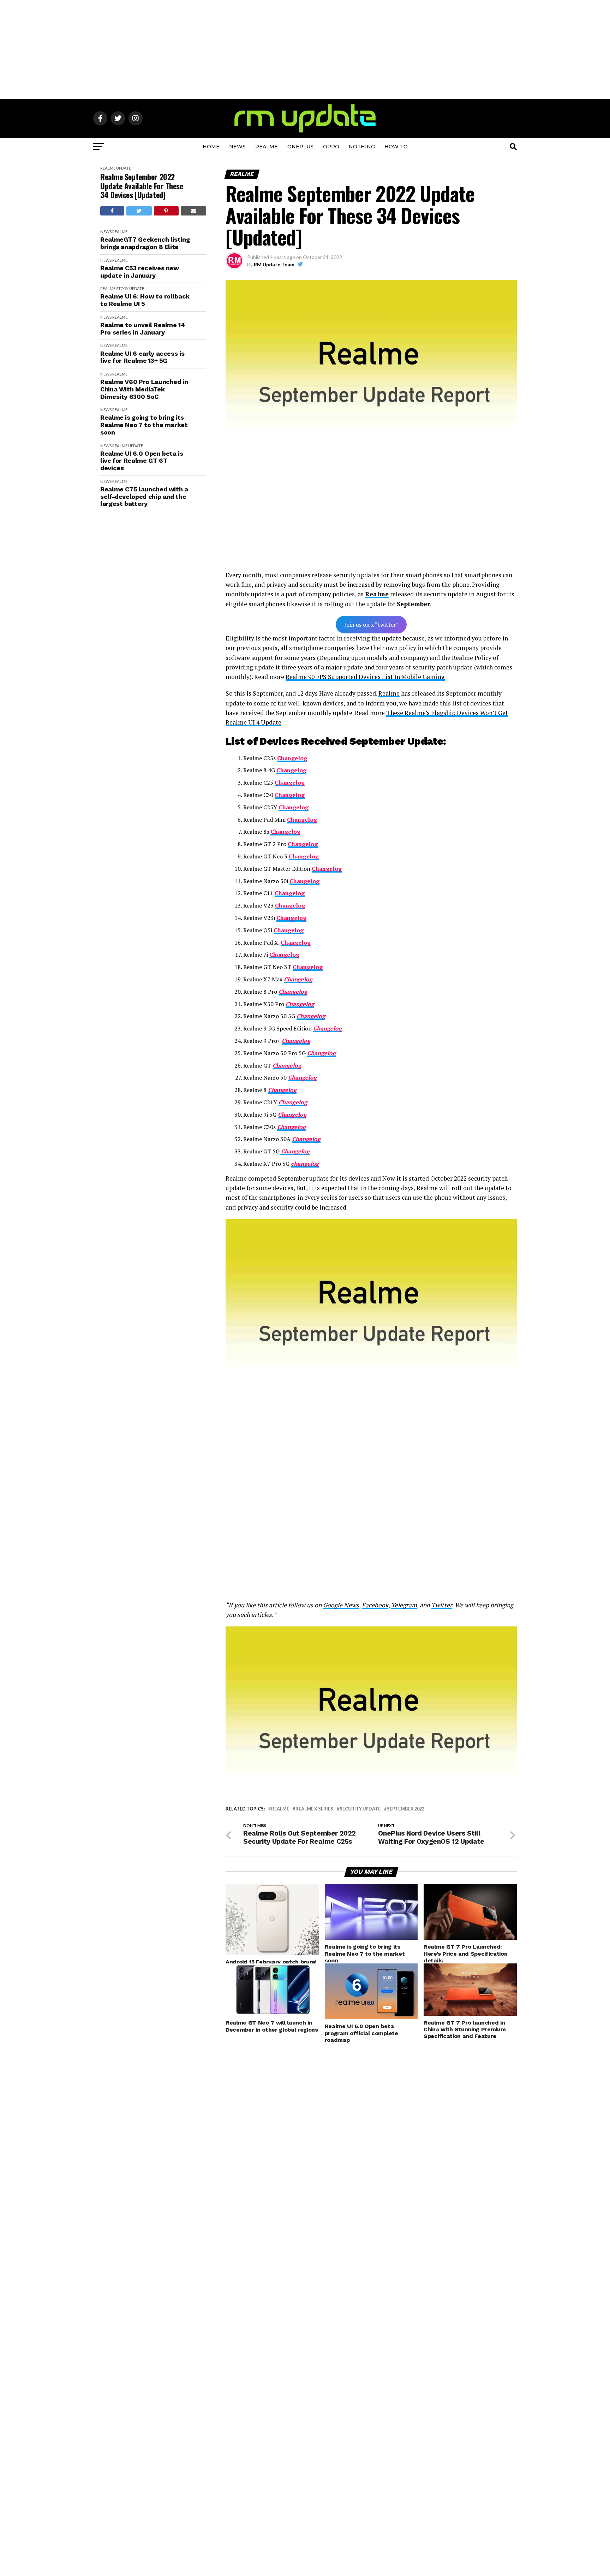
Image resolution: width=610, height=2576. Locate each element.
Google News (341, 1605)
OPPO (331, 147)
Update (124, 168)
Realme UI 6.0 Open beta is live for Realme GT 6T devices (142, 461)
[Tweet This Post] (139, 211)
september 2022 (406, 1809)
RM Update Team (274, 264)
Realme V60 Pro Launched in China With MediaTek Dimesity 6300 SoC (144, 389)
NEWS (237, 147)
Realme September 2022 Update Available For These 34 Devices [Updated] (142, 186)
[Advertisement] (305, 49)
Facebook (375, 1605)
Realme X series (314, 1809)
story (122, 288)
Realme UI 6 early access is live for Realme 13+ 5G (142, 357)
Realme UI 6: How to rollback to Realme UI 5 (145, 300)
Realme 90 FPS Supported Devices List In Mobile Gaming (365, 677)
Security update (360, 1809)
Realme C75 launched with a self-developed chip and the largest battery (144, 497)
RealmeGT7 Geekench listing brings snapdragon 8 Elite (145, 243)
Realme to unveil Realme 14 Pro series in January (143, 329)
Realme (267, 147)
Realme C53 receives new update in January (140, 272)
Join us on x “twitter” (371, 625)
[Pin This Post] (166, 211)
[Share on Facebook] (112, 211)
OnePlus (300, 147)
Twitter (442, 1605)
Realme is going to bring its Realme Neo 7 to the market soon (144, 425)
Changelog (303, 844)
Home (211, 147)
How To (396, 147)
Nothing (362, 147)
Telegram (404, 1605)
